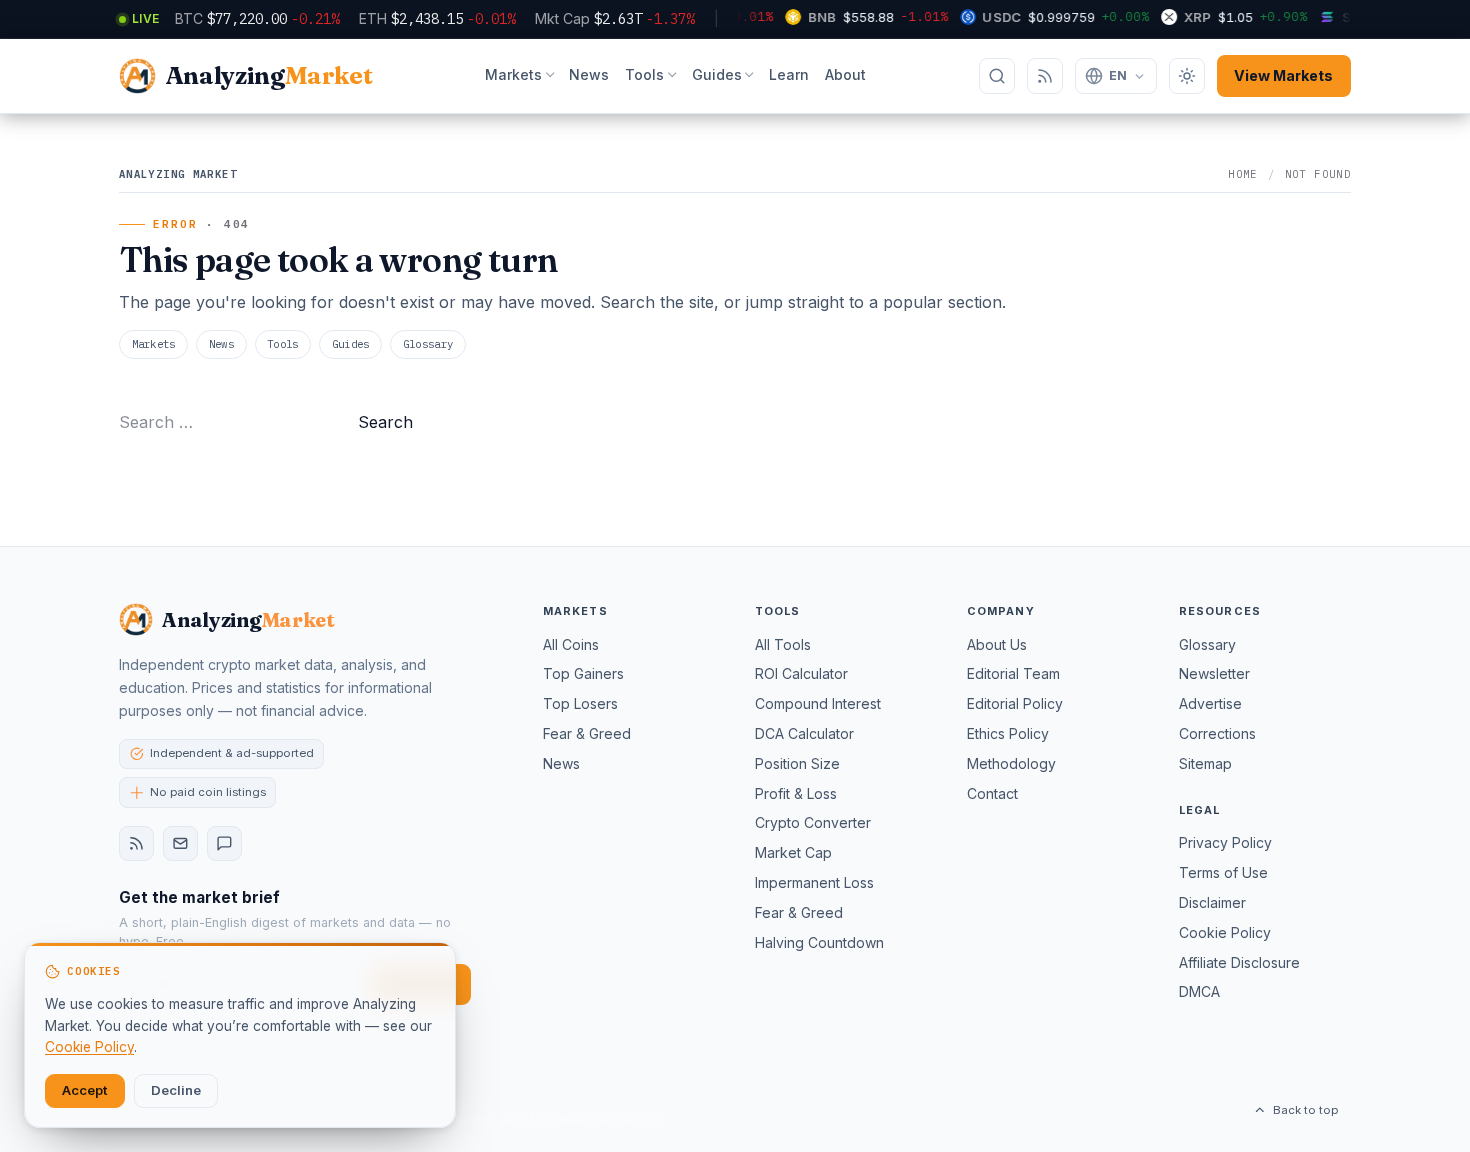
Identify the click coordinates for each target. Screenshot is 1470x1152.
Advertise (1210, 703)
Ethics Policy (1008, 733)
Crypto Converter (813, 822)
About (845, 74)
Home (1243, 174)
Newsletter (1214, 673)
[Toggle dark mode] (1187, 76)
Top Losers (580, 703)
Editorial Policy (1015, 703)
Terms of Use (1223, 872)
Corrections (1217, 733)
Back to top (1305, 1110)
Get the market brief (199, 897)
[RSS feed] (136, 843)
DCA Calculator (804, 733)
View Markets (1283, 75)
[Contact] (224, 843)
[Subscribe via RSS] (1045, 76)
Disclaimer (1212, 902)
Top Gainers (583, 673)
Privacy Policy (1225, 842)
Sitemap (1205, 763)
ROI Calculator (801, 673)
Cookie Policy (1225, 932)
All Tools (783, 644)
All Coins (571, 644)
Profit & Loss (796, 793)
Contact (992, 793)
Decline (176, 1090)
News (589, 74)
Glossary (428, 344)
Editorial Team (1013, 673)
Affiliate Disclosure (1239, 962)
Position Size (797, 763)
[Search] (997, 76)
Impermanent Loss (814, 882)
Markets (513, 74)
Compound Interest (818, 703)
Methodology (1011, 763)
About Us (997, 644)
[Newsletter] (180, 843)
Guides (717, 74)
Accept (85, 1090)
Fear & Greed (587, 733)
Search (385, 422)
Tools (644, 74)
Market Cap (793, 852)
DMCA (1199, 991)
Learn (789, 74)
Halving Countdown (819, 942)
